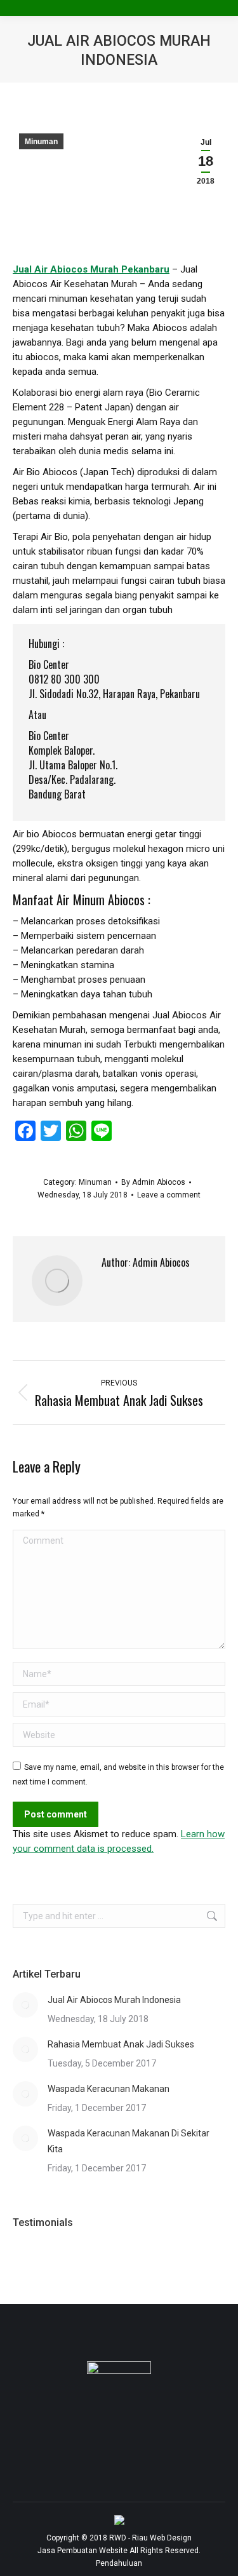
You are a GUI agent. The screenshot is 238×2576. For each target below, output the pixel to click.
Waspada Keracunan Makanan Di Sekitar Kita (129, 2141)
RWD (118, 2538)
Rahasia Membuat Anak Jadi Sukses (121, 2044)
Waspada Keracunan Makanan (109, 2089)
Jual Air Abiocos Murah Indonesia (114, 2000)
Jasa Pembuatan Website (83, 2551)
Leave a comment (169, 1195)
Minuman (41, 142)
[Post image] (25, 2005)
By (153, 1182)
